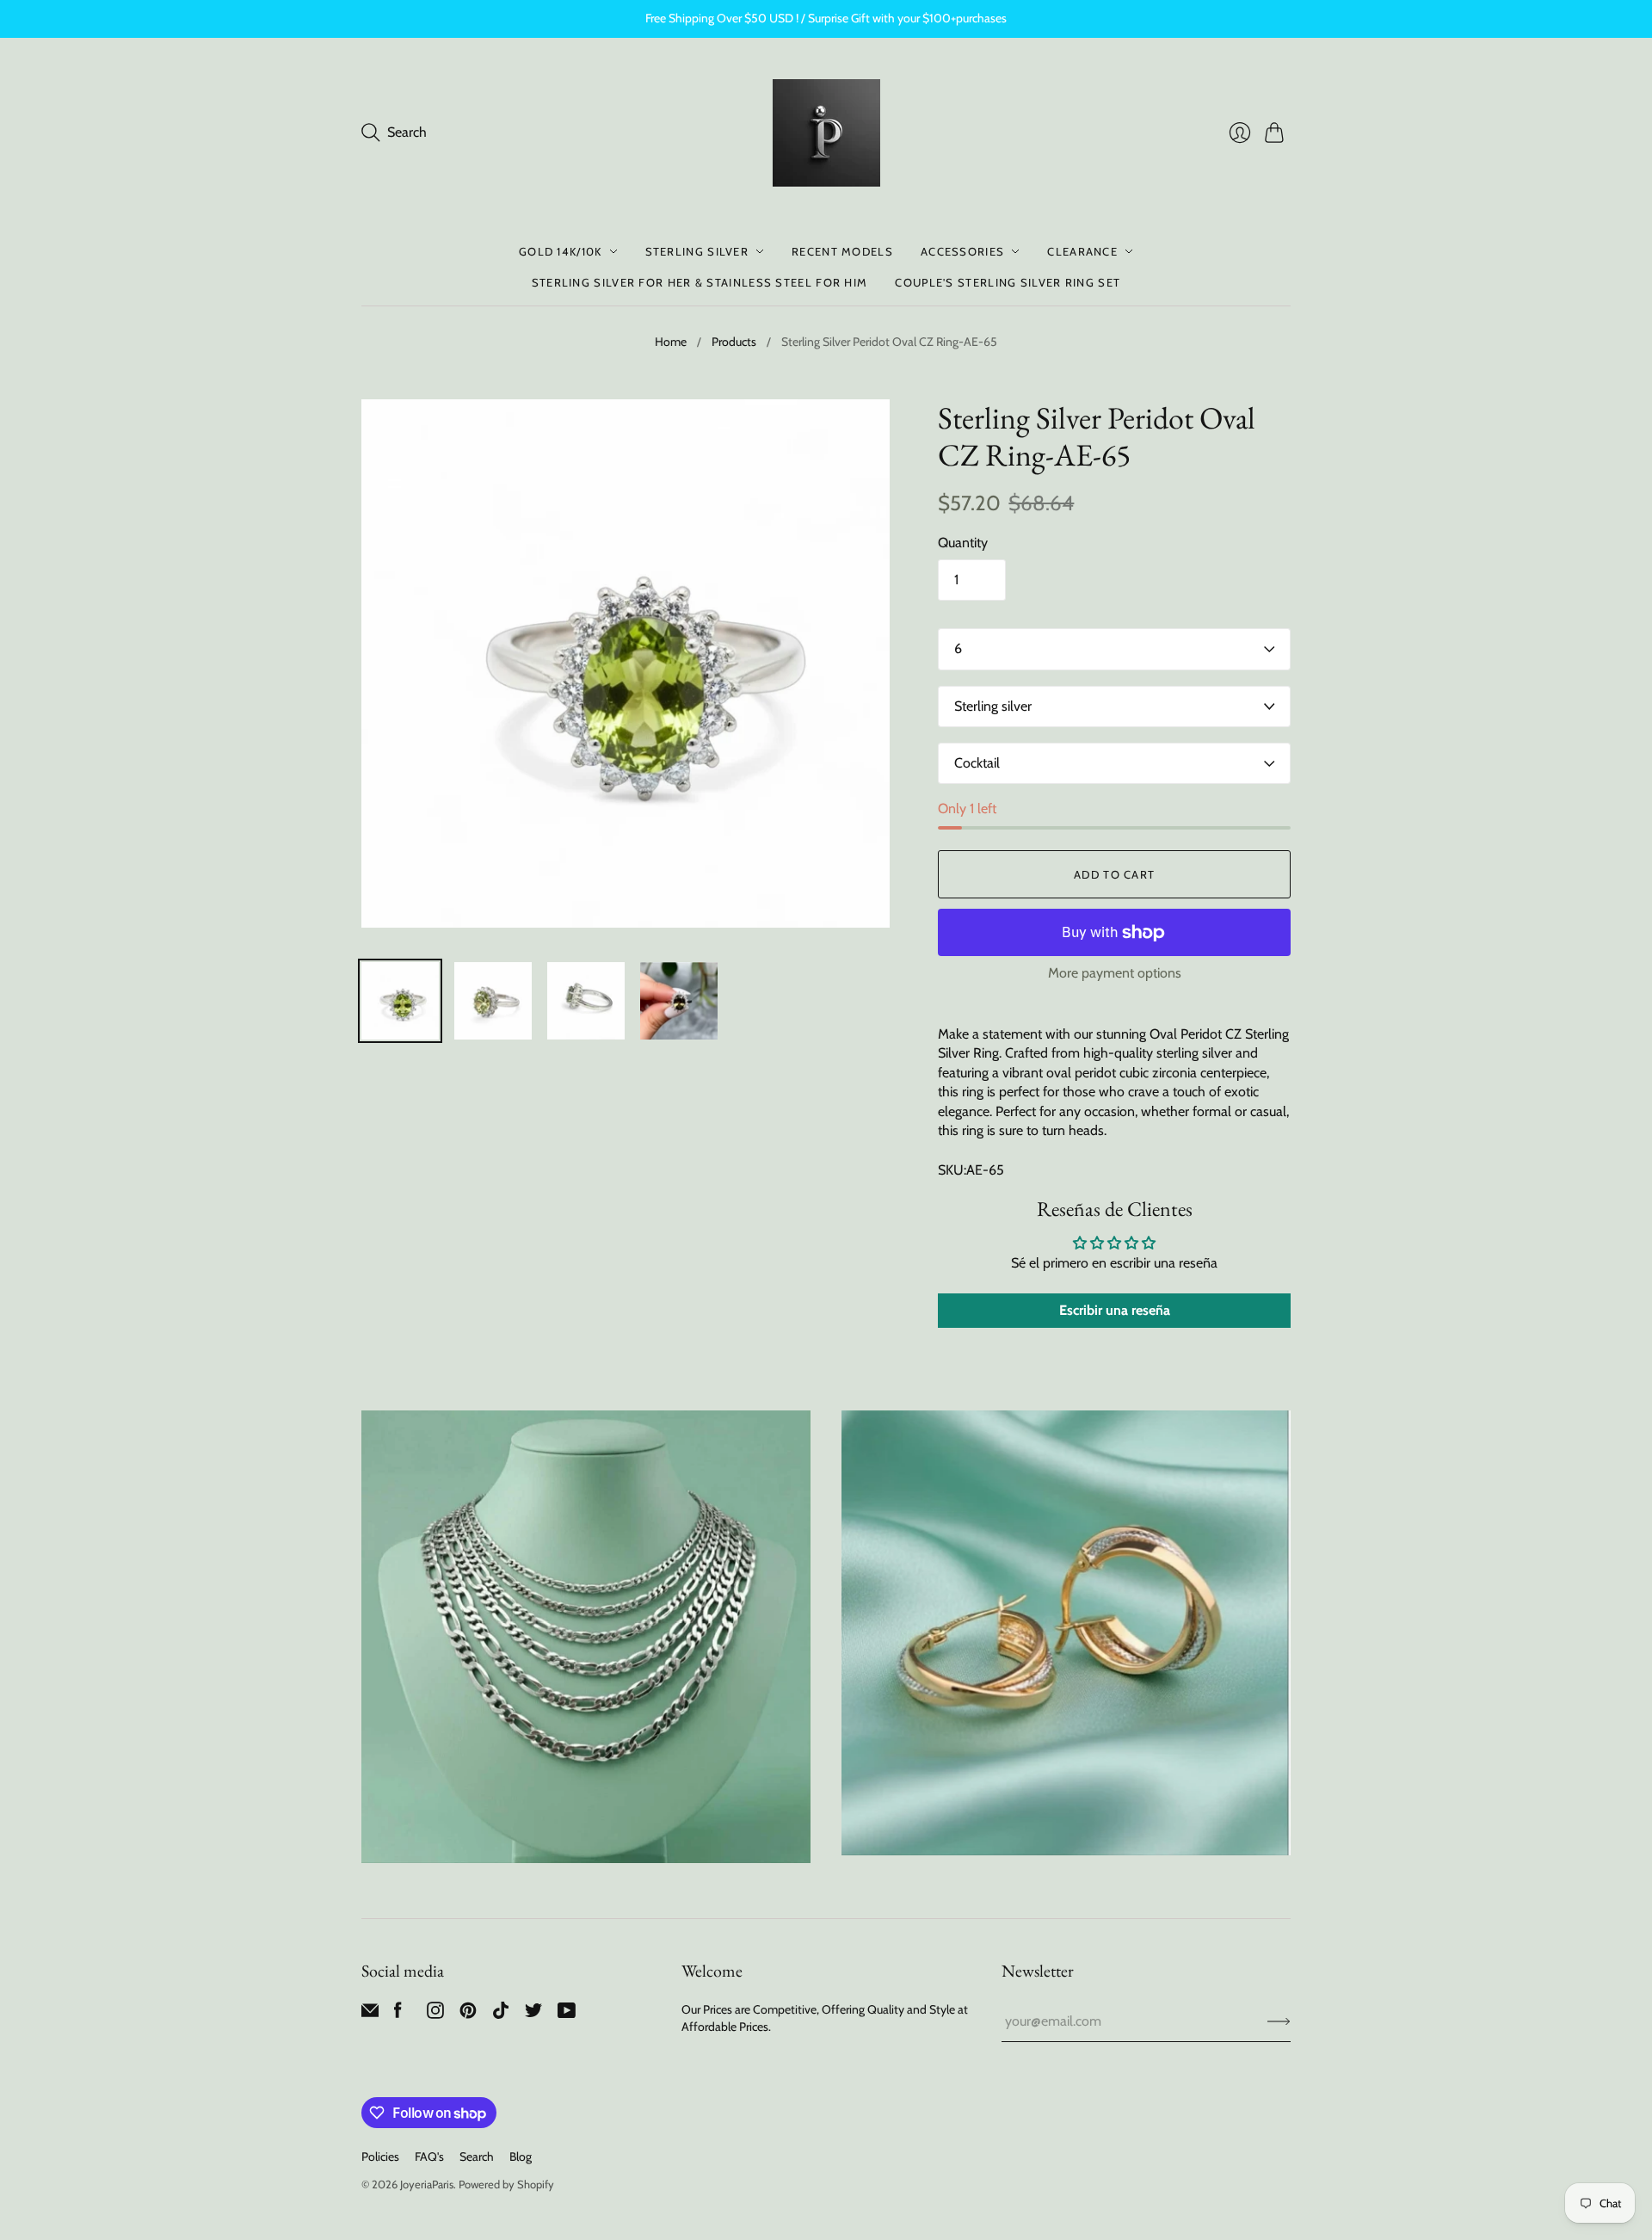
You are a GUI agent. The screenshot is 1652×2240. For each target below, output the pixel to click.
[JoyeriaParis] (826, 133)
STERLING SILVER (697, 251)
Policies (380, 2157)
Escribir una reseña (1115, 1310)
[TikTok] (501, 2014)
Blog (521, 2157)
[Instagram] (435, 2014)
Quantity (963, 543)
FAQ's (429, 2157)
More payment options (1115, 973)
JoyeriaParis (427, 2184)
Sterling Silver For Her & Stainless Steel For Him (700, 282)
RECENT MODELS (842, 251)
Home (671, 342)
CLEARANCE (1082, 251)
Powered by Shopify (506, 2184)
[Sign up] (1279, 2021)
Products (734, 342)
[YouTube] (567, 2014)
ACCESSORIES (962, 251)
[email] (370, 2014)
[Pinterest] (468, 2014)
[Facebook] (398, 2014)
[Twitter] (533, 2014)
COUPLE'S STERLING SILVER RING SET (1008, 282)
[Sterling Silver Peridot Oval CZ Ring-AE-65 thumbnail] (400, 1001)
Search (477, 2157)
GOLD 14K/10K (561, 251)
